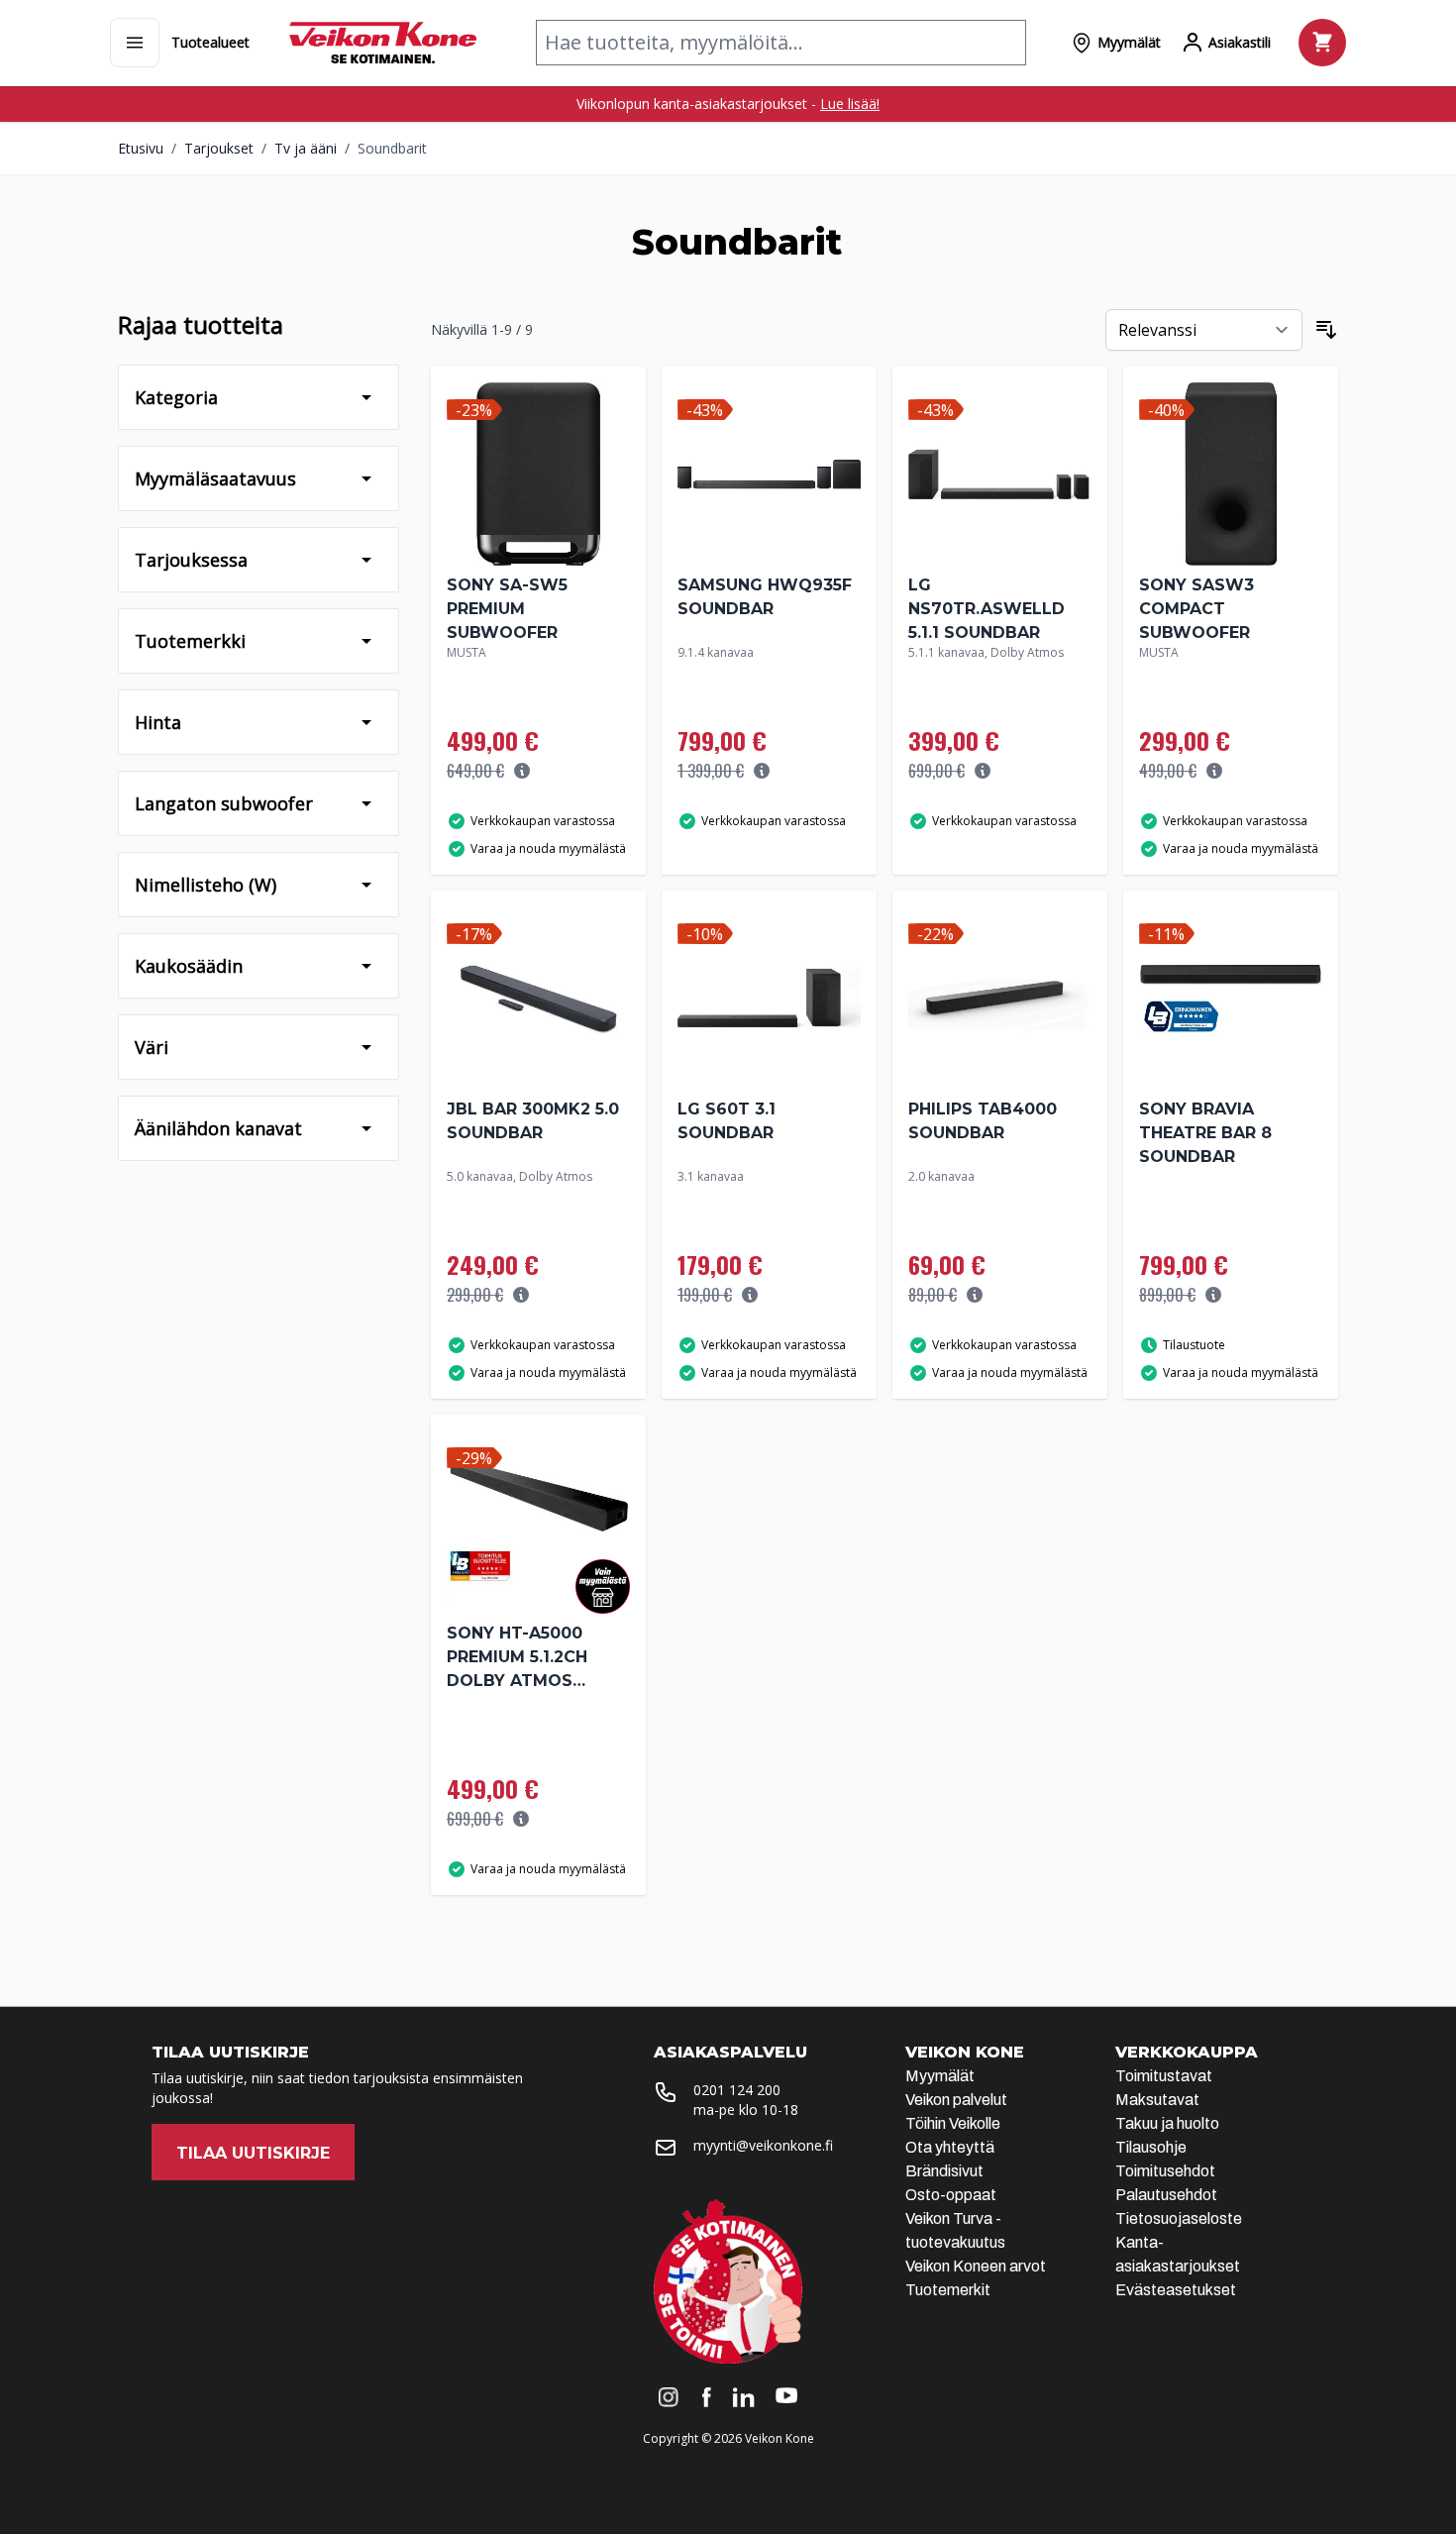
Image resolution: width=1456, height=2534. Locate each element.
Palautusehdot (1166, 2195)
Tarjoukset (219, 148)
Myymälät (940, 2076)
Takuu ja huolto (1167, 2123)
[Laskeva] (1326, 330)
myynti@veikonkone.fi (763, 2145)
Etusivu (141, 148)
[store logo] (383, 43)
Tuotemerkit (948, 2290)
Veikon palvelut (956, 2100)
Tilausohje (1151, 2147)
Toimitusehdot (1165, 2171)
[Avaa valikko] (135, 43)
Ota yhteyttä (950, 2147)
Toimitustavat (1164, 2076)
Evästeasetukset (1176, 2290)
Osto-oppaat (951, 2195)
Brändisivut (944, 2171)
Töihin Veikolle (953, 2123)
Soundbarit (392, 148)
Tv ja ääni (306, 148)
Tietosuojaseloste (1179, 2218)
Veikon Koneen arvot (976, 2266)
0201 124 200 (737, 2090)
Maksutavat (1157, 2100)
